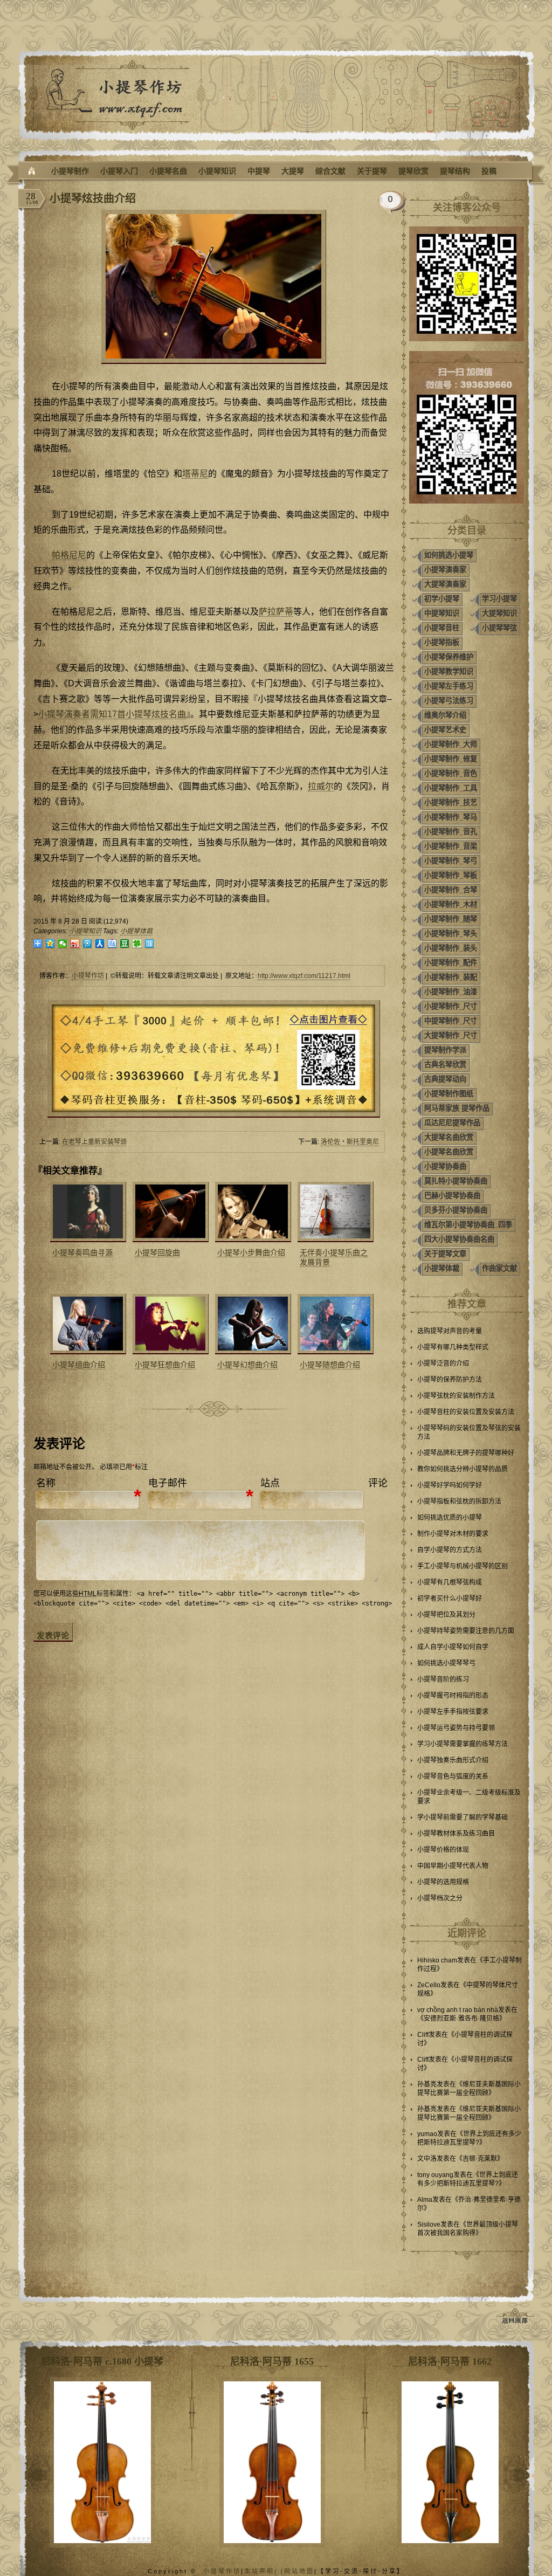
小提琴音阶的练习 (443, 1679)
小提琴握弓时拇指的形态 (453, 1696)
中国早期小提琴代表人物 (453, 1866)
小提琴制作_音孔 (451, 832)
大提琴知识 (499, 613)
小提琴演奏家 (445, 570)
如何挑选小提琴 (449, 555)
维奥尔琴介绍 (445, 715)
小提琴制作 (70, 171)
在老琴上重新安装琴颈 (94, 1142)
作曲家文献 (499, 1268)
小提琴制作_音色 (451, 773)
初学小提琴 (442, 599)
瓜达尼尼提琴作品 (452, 1123)
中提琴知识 (442, 613)
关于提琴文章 (445, 1254)
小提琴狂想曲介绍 (165, 1365)
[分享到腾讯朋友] (137, 944)
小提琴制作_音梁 (451, 846)
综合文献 (330, 171)
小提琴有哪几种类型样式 (453, 1347)
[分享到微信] (63, 944)
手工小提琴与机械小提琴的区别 (463, 1566)
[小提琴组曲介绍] (87, 1324)
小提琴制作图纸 (449, 1094)
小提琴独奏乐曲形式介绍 (453, 1760)
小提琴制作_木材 (451, 904)
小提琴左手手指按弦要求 (453, 1712)
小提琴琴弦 (499, 628)
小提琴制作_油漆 (451, 992)
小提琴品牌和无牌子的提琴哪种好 (466, 1453)
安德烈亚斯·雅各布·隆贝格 (461, 2019)
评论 (378, 1483)
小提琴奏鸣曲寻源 (82, 1252)
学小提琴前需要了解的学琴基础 (463, 1817)
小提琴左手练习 (449, 686)
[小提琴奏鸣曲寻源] (87, 1212)
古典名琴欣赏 (445, 1065)
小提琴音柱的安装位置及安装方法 (466, 1412)
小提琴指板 (442, 642)
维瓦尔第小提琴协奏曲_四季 (468, 1225)
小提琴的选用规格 (443, 1882)
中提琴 (259, 171)
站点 (270, 1483)
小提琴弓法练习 (449, 701)
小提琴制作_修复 (451, 759)
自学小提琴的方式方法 (450, 1550)
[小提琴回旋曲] (169, 1212)
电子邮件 (168, 1483)
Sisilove (429, 2224)
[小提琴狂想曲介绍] (169, 1324)
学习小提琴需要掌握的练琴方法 (463, 1744)
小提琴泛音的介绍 (443, 1363)
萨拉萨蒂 (276, 612)
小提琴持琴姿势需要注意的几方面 (466, 1631)
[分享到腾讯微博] (88, 944)
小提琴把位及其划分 (446, 1615)
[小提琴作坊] (32, 171)
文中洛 (427, 2159)
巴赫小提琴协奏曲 (452, 1196)
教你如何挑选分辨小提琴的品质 (463, 1469)
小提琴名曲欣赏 (449, 1152)
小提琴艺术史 (445, 730)
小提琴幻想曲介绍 (247, 1365)
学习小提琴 (499, 599)
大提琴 (293, 171)
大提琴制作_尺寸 (451, 1035)
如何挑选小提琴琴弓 (446, 1663)
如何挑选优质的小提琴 (450, 1518)
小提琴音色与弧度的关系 (453, 1776)
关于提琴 (372, 171)
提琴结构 (455, 171)
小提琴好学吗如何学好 (450, 1485)
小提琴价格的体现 (443, 1850)
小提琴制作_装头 (451, 948)
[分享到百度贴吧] (112, 944)
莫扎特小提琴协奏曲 (456, 1181)
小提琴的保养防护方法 (450, 1380)
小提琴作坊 (88, 976)
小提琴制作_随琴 (451, 919)
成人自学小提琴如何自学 (453, 1647)
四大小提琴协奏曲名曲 (459, 1239)
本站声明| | (264, 2571)
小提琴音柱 (442, 628)
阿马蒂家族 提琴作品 (457, 1108)
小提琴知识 (217, 171)
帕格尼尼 (69, 555)
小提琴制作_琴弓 (451, 861)
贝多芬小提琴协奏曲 (456, 1210)
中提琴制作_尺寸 (451, 1021)
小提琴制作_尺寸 (451, 1006)
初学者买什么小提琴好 (450, 1599)
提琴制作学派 (445, 1050)
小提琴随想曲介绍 (330, 1365)
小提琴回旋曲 (157, 1252)
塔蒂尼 (195, 474)
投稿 (489, 171)
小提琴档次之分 (440, 1898)
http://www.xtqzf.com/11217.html (304, 976)
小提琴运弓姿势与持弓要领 (456, 1728)
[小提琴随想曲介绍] (334, 1324)
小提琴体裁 (136, 931)
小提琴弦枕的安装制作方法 (456, 1396)
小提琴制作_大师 (451, 744)
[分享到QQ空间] (50, 944)
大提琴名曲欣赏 (449, 1137)
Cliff (423, 2035)
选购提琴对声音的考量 (450, 1331)
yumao (427, 2134)
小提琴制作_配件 (451, 963)
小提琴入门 (119, 171)
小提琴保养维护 (449, 657)
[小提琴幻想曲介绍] (252, 1324)
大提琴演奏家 (445, 584)
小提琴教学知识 (449, 671)
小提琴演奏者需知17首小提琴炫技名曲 (112, 714)
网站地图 (299, 2571)
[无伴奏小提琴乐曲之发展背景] (334, 1212)
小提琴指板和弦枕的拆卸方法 (459, 1501)
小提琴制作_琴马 (451, 817)
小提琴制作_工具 (451, 788)
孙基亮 (427, 2084)
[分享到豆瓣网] (125, 944)
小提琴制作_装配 (451, 977)
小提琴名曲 (168, 171)
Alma (425, 2200)
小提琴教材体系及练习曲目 (456, 1834)
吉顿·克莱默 (480, 2159)
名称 (46, 1483)
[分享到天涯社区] (150, 944)
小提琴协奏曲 (445, 1166)
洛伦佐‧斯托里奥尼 (350, 1142)
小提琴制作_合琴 (451, 890)
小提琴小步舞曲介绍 (251, 1252)
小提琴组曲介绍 (79, 1365)
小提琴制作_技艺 (451, 803)
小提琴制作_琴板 (451, 875)
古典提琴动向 (445, 1079)
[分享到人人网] (100, 944)
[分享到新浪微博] (75, 944)
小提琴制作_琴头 (451, 934)
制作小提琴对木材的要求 (453, 1534)
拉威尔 (321, 786)
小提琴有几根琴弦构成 (450, 1582)
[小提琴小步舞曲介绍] (252, 1212)
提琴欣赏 (413, 171)
